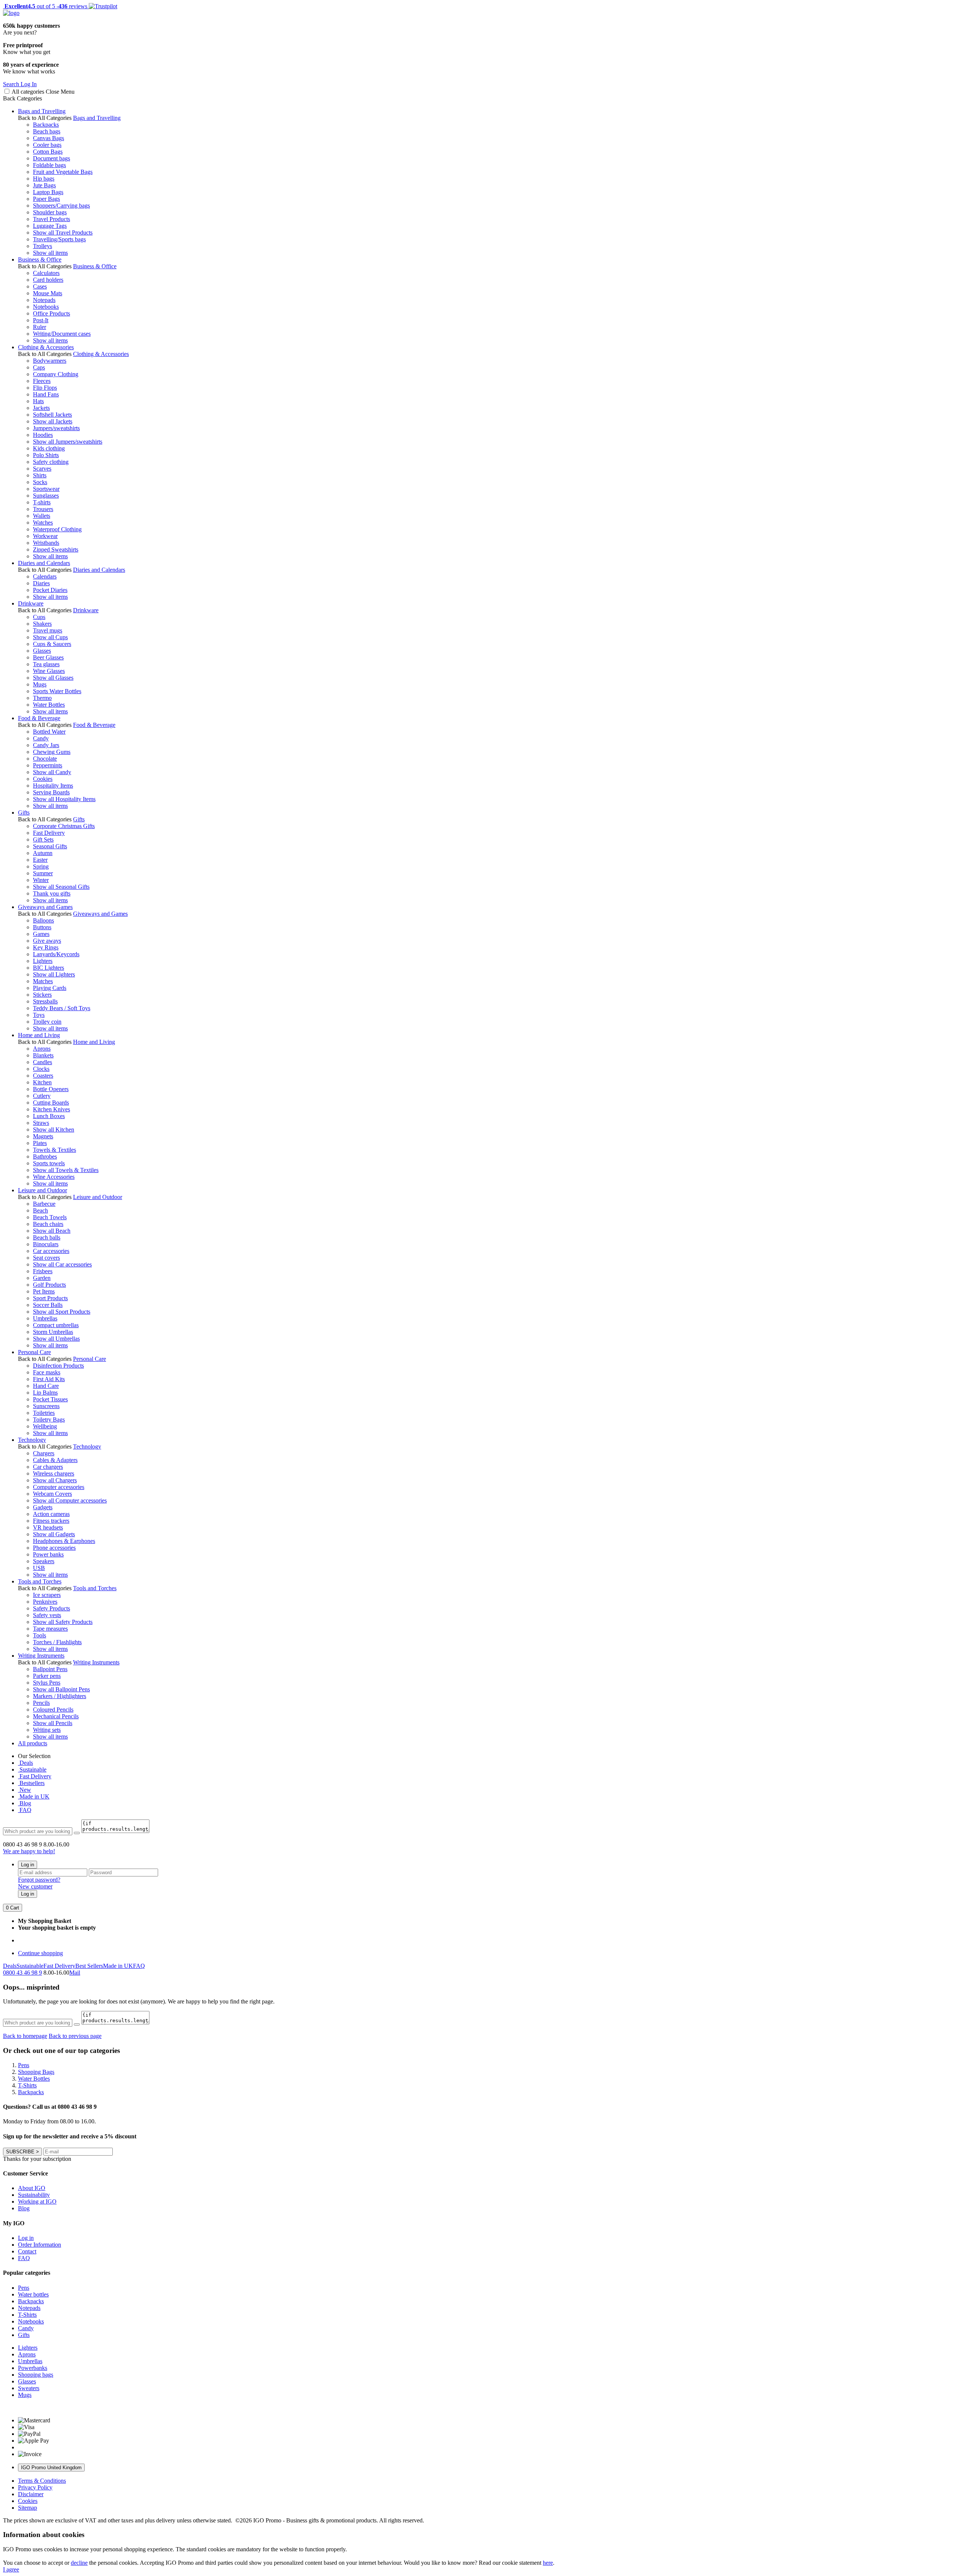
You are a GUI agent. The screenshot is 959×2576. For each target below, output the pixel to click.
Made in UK (34, 1796)
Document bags (52, 158)
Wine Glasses (49, 671)
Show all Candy (52, 772)
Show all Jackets (53, 421)
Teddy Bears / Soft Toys (62, 1008)
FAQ (25, 1810)
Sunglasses (46, 496)
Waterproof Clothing (57, 529)
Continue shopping (40, 1953)
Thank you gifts (52, 893)
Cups (39, 617)
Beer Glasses (48, 657)
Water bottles (33, 2294)
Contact (27, 2251)
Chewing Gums (52, 752)
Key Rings (46, 947)
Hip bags (44, 179)
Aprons (42, 1049)
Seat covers (46, 1258)
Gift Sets (43, 839)
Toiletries (44, 1413)
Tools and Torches (40, 1581)
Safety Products (52, 1608)
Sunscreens (46, 1406)
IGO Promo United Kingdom (51, 2468)
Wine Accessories (54, 1177)
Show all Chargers (55, 1480)
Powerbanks (33, 2368)
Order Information (40, 2245)
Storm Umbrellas (53, 1332)
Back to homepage (25, 2036)
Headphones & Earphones (64, 1541)
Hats (38, 401)
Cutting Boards (51, 1103)
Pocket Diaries (50, 590)
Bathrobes (45, 1156)
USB (39, 1568)
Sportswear (46, 489)
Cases (40, 286)
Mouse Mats (48, 293)
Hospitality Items (53, 786)
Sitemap (28, 2508)
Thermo (42, 698)
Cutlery (42, 1096)
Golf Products (49, 1285)
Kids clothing (49, 448)
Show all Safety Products (63, 1622)
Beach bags (47, 131)
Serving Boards (51, 792)
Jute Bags (44, 185)
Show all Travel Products (63, 232)
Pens (24, 2288)
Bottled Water (49, 732)
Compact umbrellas (56, 1325)
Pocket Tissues (50, 1399)
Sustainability (34, 2195)
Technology (32, 1440)
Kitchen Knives (52, 1109)
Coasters (43, 1076)
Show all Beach (52, 1231)
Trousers (43, 509)
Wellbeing (45, 1426)
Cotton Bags (48, 152)
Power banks (48, 1554)
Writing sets (47, 1730)
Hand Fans (46, 394)
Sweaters (29, 2388)
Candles (43, 1062)
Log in (28, 1865)
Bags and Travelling (42, 111)
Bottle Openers (51, 1089)
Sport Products (50, 1298)
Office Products (52, 313)
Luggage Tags (50, 226)
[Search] (77, 1833)
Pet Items (44, 1291)
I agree (11, 2569)
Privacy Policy (35, 2487)
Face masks (47, 1372)
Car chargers (48, 1467)
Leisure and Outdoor (43, 1190)
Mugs (40, 684)
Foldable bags (49, 165)
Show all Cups (50, 637)
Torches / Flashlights (57, 1642)
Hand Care (46, 1386)
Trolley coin (47, 1022)
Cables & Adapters (55, 1460)
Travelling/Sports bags (59, 239)
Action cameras (51, 1514)
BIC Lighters (49, 968)
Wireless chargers (54, 1473)
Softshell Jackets (52, 415)
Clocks (41, 1069)
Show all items (50, 253)
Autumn (43, 853)
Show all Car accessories (62, 1264)
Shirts (40, 475)
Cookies (43, 779)
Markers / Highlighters (60, 1696)
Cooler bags (47, 145)
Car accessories (51, 1251)
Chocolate (45, 759)
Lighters (43, 961)
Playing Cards (50, 988)
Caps (39, 367)
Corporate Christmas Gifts (64, 826)
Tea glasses (46, 664)
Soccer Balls (48, 1305)
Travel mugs (48, 630)
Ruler (40, 327)
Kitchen (42, 1082)
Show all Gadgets (54, 1534)
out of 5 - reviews (45, 6)
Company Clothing (56, 374)
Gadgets (43, 1507)
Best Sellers (89, 1966)
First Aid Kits (49, 1379)
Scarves (42, 469)
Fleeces (42, 381)
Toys (39, 1015)
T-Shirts (27, 2315)
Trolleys (43, 246)
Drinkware (31, 603)
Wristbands (46, 543)
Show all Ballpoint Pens (61, 1689)
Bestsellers (31, 1783)
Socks (40, 482)
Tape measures (50, 1629)
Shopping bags (36, 2375)
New (25, 1790)
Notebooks (46, 307)
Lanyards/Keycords (56, 954)
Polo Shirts (46, 455)
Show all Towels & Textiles (66, 1170)
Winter (41, 880)
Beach (40, 1210)
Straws (41, 1123)
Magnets (43, 1136)
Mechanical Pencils (56, 1716)
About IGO (32, 2188)
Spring (41, 866)
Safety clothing (51, 462)
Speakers (44, 1561)
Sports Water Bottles (57, 691)
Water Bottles (49, 705)
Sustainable (32, 1769)
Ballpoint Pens (50, 1669)
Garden (42, 1278)
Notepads (44, 300)
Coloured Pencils (53, 1710)
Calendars (45, 576)
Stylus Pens (47, 1683)
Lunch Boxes (49, 1116)
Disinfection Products (58, 1366)
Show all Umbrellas (56, 1339)
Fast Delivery (49, 833)
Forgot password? (39, 1880)
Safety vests (47, 1615)
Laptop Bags (48, 192)
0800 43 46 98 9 (22, 1973)
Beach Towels (50, 1217)
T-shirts (42, 502)
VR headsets (48, 1527)
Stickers (42, 995)
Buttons (42, 927)
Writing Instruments (41, 1656)
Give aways (47, 941)
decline (79, 2563)
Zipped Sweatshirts (56, 549)
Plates (40, 1143)
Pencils (41, 1703)
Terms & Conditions (42, 2481)
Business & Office (40, 259)
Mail (75, 1973)
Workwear (45, 536)
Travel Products (52, 219)
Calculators (46, 273)
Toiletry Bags (49, 1420)
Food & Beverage (39, 718)
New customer (35, 1886)
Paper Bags (46, 199)
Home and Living (39, 1035)
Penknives (45, 1602)
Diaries (41, 583)
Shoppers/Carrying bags (61, 206)
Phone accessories (54, 1548)
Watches (43, 523)
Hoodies (43, 435)
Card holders (48, 280)
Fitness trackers (51, 1521)
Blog (25, 1803)
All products (33, 1743)
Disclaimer (31, 2494)
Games (41, 934)
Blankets (43, 1055)
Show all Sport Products (62, 1312)
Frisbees (43, 1271)
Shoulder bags (50, 212)
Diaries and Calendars (44, 563)
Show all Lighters (54, 974)
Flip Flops (45, 388)
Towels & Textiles (55, 1150)
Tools (40, 1635)
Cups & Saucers (52, 644)
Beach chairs (48, 1224)
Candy (41, 738)
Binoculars (46, 1244)
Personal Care (34, 1352)
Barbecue (44, 1204)
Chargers (44, 1453)
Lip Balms (45, 1393)
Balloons (43, 920)
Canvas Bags (49, 138)
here (548, 2563)
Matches (43, 981)
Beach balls (47, 1237)
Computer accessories (59, 1487)
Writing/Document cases (62, 334)
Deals (25, 1763)
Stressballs (45, 1001)
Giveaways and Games (45, 907)
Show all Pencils (53, 1723)
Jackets (41, 408)
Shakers (42, 624)
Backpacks (46, 125)
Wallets (42, 516)
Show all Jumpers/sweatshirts (68, 442)
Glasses (42, 651)
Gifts (24, 813)
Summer (43, 873)
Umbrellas (45, 1318)
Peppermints (48, 765)
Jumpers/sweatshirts (56, 428)
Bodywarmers (50, 361)
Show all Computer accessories (70, 1500)
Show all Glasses (53, 678)
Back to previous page (75, 2036)
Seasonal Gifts (50, 846)
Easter (40, 860)
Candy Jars (46, 745)
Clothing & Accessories (46, 347)
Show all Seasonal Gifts (61, 887)
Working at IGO (37, 2201)
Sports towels (49, 1163)
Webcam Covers (52, 1494)
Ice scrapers (47, 1595)
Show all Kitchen (54, 1130)
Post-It (41, 320)
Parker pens (47, 1676)
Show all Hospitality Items (64, 799)
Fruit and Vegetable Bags (63, 172)
